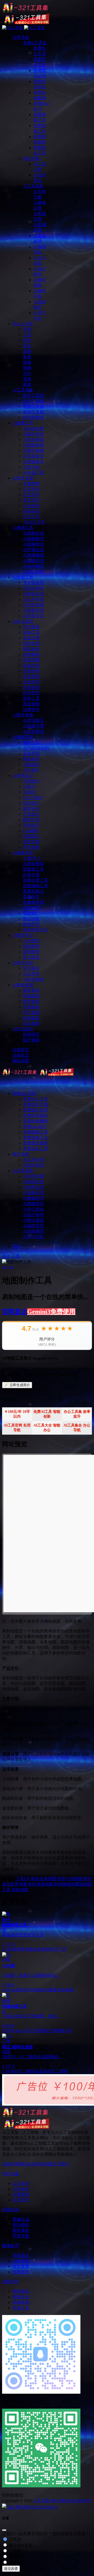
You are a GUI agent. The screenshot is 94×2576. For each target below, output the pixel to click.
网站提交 (27, 2164)
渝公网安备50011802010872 (32, 2507)
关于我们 (61, 2164)
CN (27, 1879)
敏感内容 (16, 2557)
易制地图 (20, 1890)
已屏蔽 (14, 2551)
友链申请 (10, 2164)
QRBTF (15, 2071)
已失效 (14, 2539)
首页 (6, 1256)
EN (5, 2031)
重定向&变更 (20, 2545)
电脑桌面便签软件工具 (46, 1949)
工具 (16, 1256)
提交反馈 (11, 2569)
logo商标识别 (20, 1990)
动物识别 (40, 1990)
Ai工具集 (42, 2501)
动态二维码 (57, 2071)
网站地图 (44, 2164)
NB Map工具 (19, 2031)
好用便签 (16, 1949)
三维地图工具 (60, 2031)
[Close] (4, 2530)
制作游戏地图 (41, 1884)
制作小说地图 (70, 1879)
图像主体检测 (61, 1990)
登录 (17, 1246)
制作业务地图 (44, 1879)
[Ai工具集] (38, 1074)
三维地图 (39, 2031)
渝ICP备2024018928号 (71, 2501)
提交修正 (16, 2562)
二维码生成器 (34, 2071)
